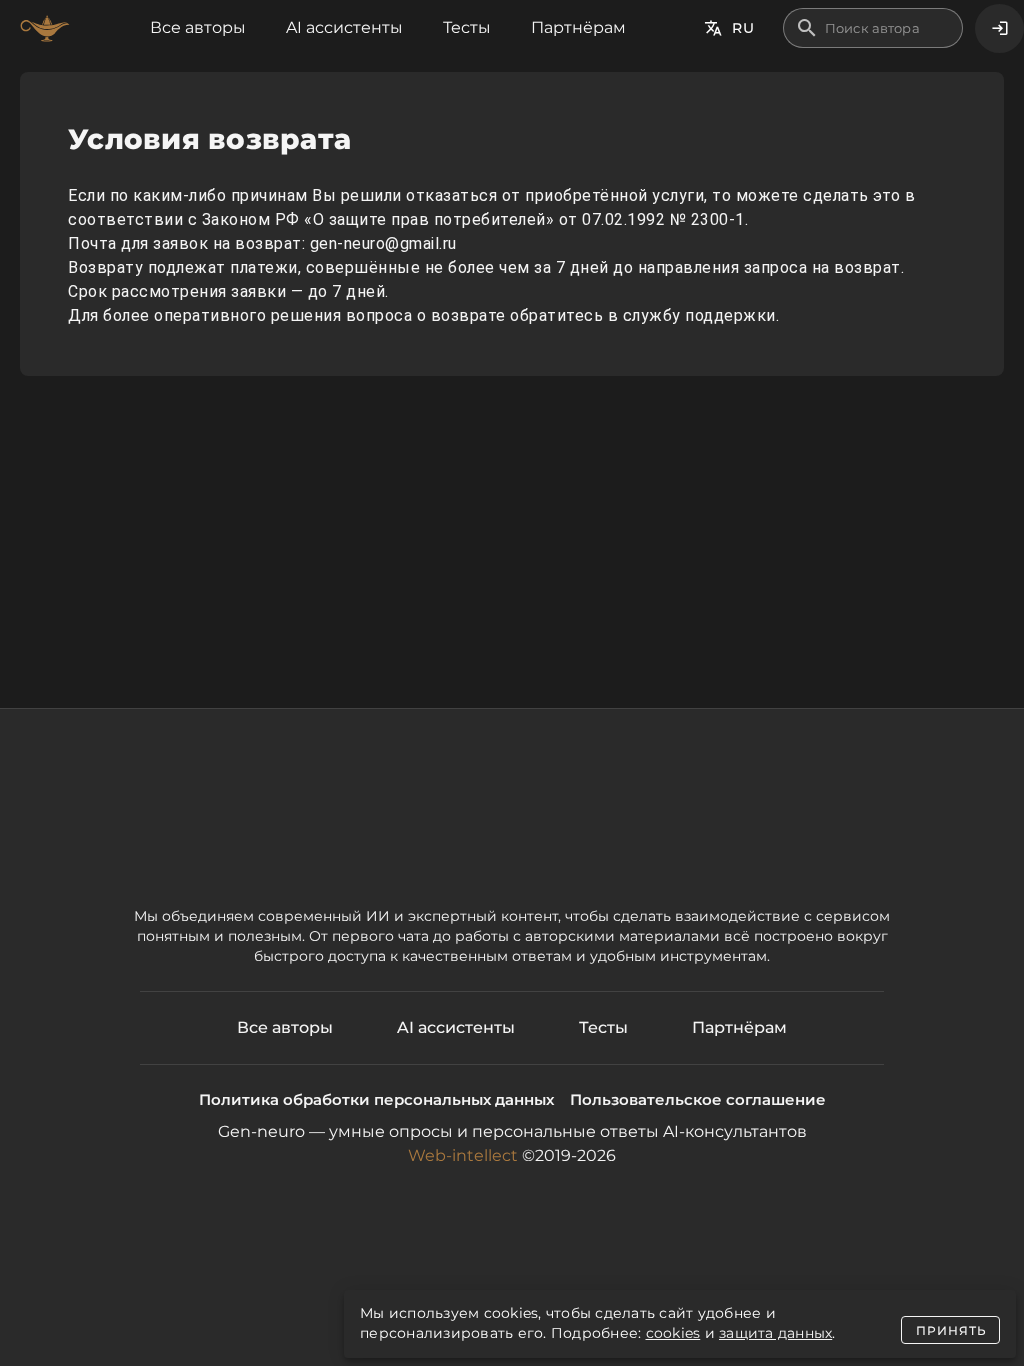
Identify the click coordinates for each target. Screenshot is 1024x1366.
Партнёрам (578, 27)
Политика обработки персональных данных (376, 1099)
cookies (673, 1333)
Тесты (467, 27)
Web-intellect (463, 1155)
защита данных (775, 1333)
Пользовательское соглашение (698, 1099)
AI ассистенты (344, 27)
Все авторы (198, 27)
